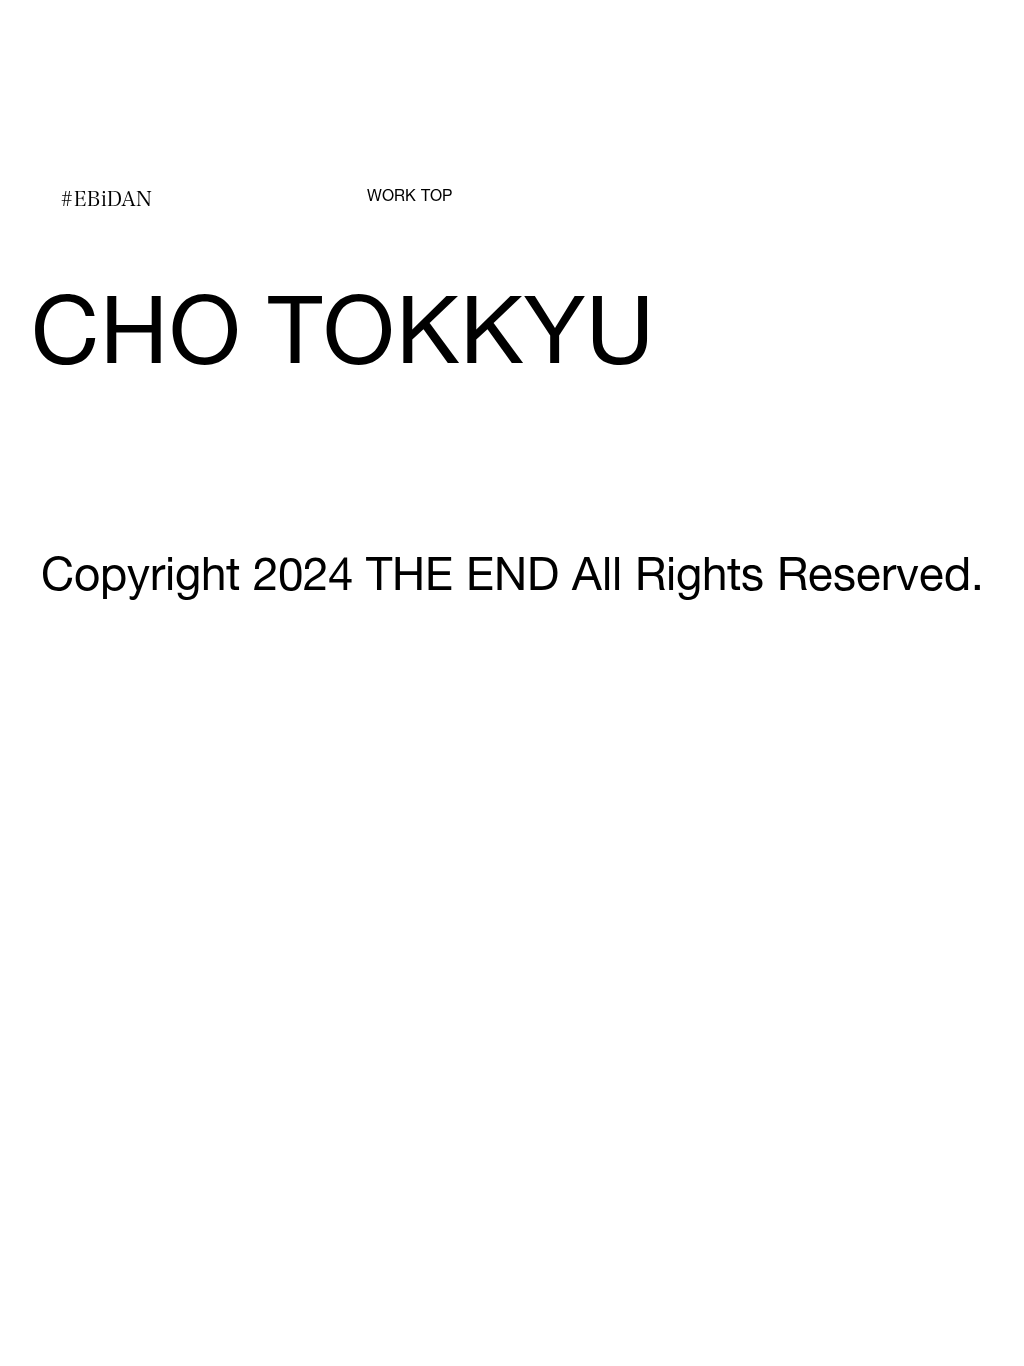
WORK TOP (409, 198)
